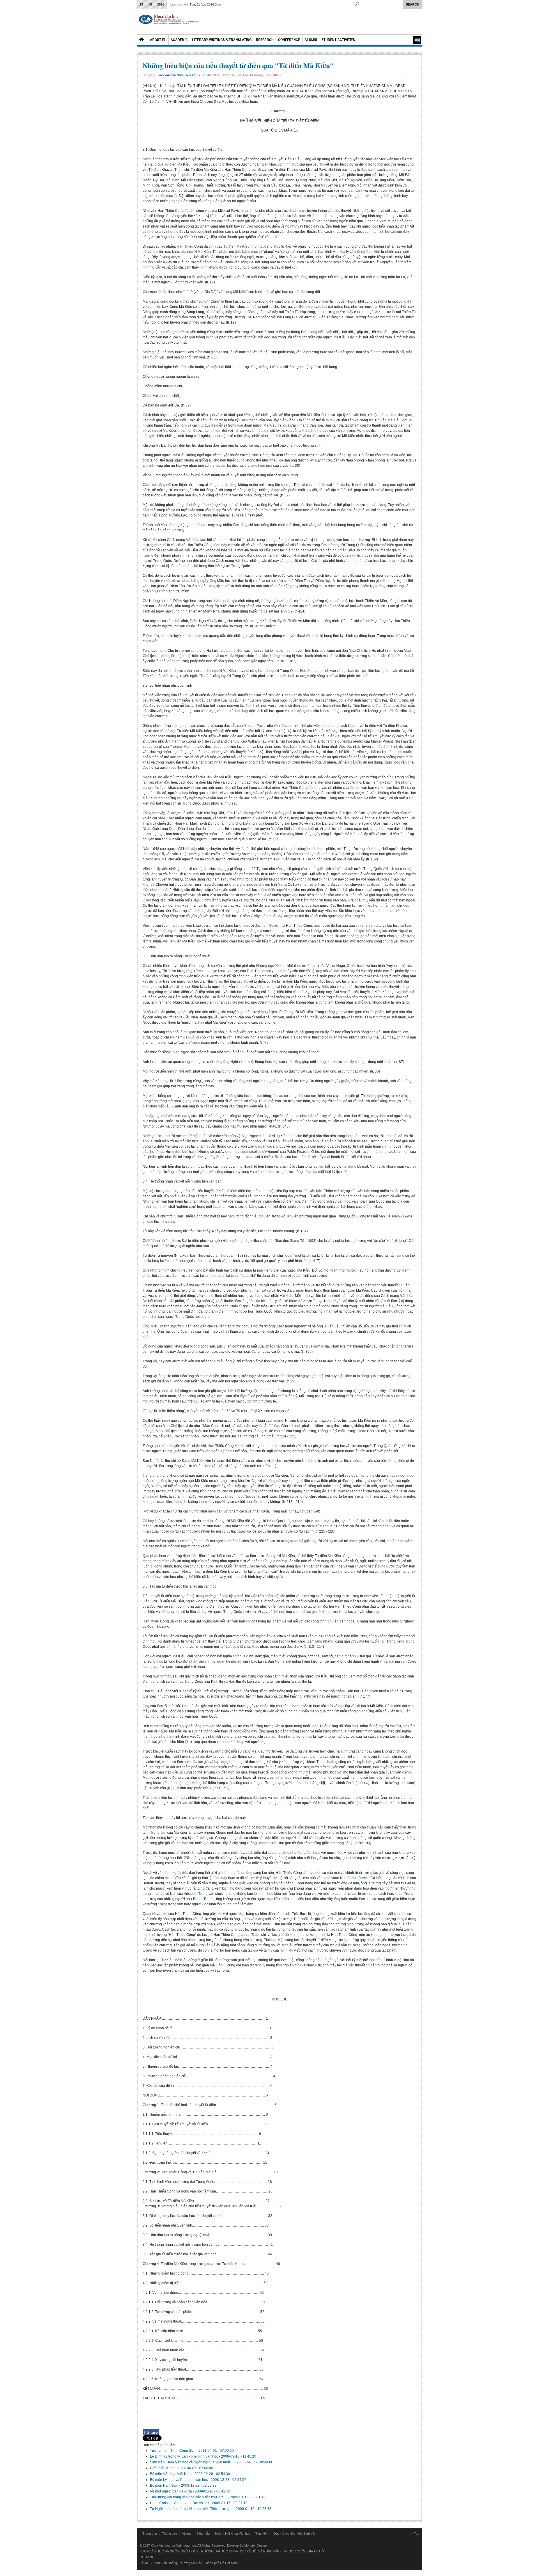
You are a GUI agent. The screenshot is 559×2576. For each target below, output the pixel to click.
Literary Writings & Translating (222, 40)
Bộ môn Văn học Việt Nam (171, 2474)
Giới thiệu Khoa (163, 2468)
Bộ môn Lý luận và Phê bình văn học (179, 2480)
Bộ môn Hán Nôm (164, 2486)
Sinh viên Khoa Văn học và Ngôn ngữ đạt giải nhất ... (192, 2462)
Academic (179, 40)
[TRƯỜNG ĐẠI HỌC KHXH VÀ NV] (169, 22)
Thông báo (169, 2534)
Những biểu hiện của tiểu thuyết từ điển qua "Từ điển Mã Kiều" (238, 65)
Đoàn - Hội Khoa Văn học (232, 2534)
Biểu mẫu (203, 2534)
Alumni (311, 40)
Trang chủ (150, 2534)
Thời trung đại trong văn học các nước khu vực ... (189, 2497)
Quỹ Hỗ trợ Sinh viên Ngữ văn (295, 2534)
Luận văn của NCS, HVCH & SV (179, 75)
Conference (289, 40)
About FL (158, 40)
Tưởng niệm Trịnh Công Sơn (173, 2451)
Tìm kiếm (262, 2534)
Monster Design (255, 2545)
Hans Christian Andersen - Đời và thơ (180, 2503)
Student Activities (338, 40)
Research (265, 40)
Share (151, 2432)
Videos (187, 2534)
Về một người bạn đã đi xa (171, 2491)
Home (142, 40)
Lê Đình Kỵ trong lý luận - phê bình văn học (184, 2456)
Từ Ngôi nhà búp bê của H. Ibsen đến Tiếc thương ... (192, 2509)
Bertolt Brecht (358, 1878)
